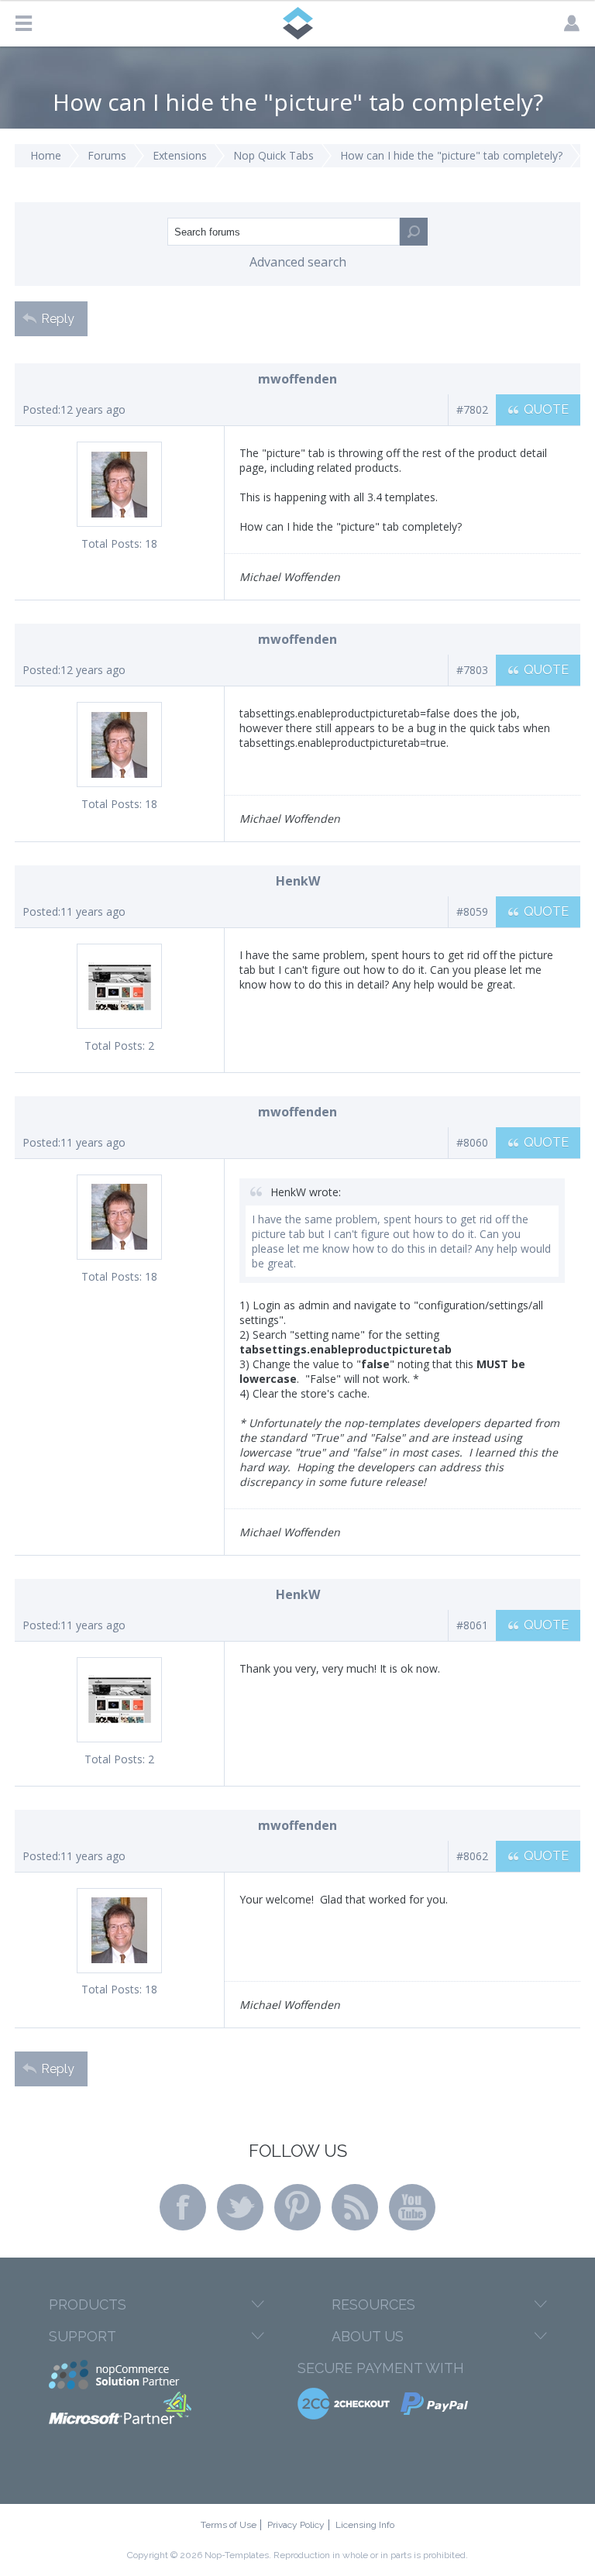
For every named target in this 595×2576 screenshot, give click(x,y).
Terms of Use (229, 2525)
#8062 (472, 1856)
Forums (107, 155)
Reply (58, 319)
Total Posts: (112, 543)
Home (46, 155)
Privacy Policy (296, 2525)
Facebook (183, 2207)
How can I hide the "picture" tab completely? (451, 155)
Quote (546, 409)
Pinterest (297, 2207)
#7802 (472, 409)
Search (414, 232)
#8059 (472, 911)
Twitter (240, 2207)
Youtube (412, 2207)
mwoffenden (297, 379)
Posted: (41, 409)
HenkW (298, 881)
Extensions (180, 155)
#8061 (472, 1625)
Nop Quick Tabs (273, 155)
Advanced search (298, 262)
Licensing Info (365, 2525)
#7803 (472, 670)
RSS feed (355, 2207)
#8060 (472, 1142)
